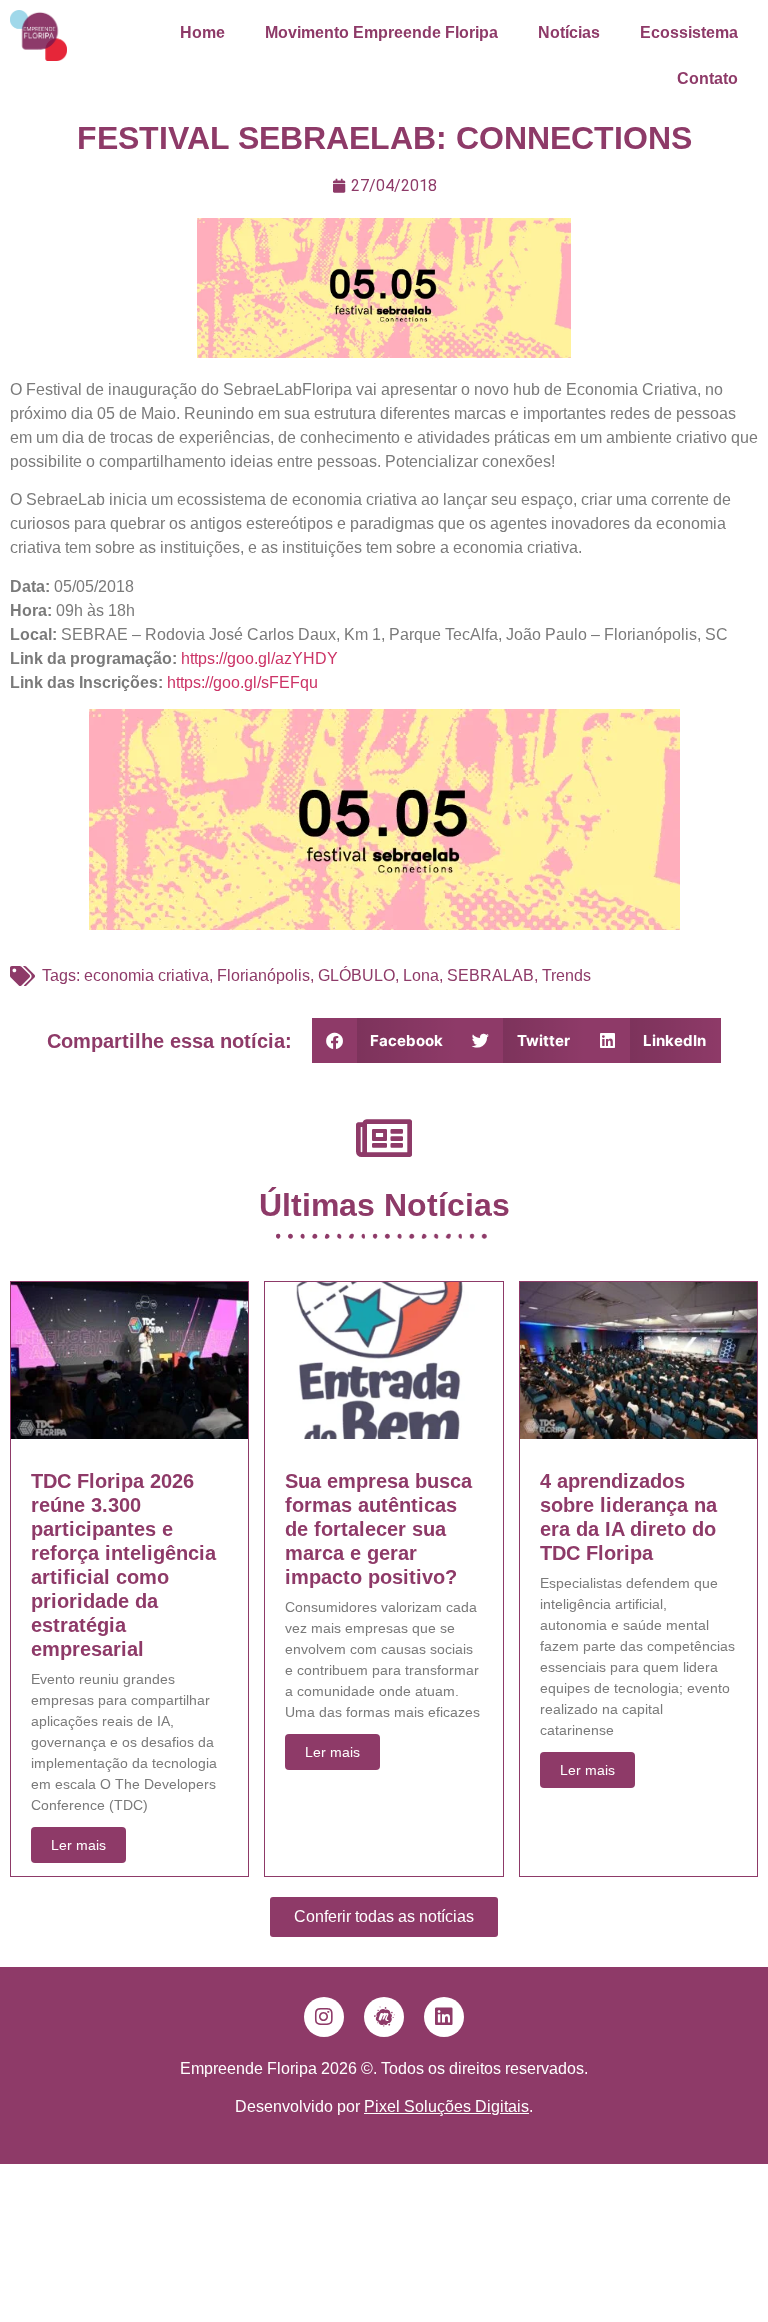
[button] (385, 1040)
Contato (707, 78)
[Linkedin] (444, 2017)
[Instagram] (324, 2017)
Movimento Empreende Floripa (381, 32)
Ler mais (78, 1845)
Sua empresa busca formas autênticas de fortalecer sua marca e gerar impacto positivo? (378, 1529)
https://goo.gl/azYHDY (259, 658)
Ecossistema (689, 32)
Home (202, 32)
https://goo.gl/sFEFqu (242, 682)
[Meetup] (384, 2017)
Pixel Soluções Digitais (446, 2106)
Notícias (569, 32)
